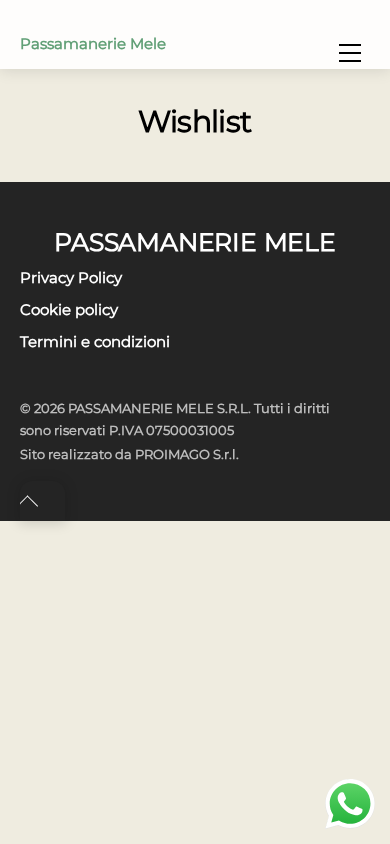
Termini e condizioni (95, 341)
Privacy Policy (71, 277)
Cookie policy (69, 309)
